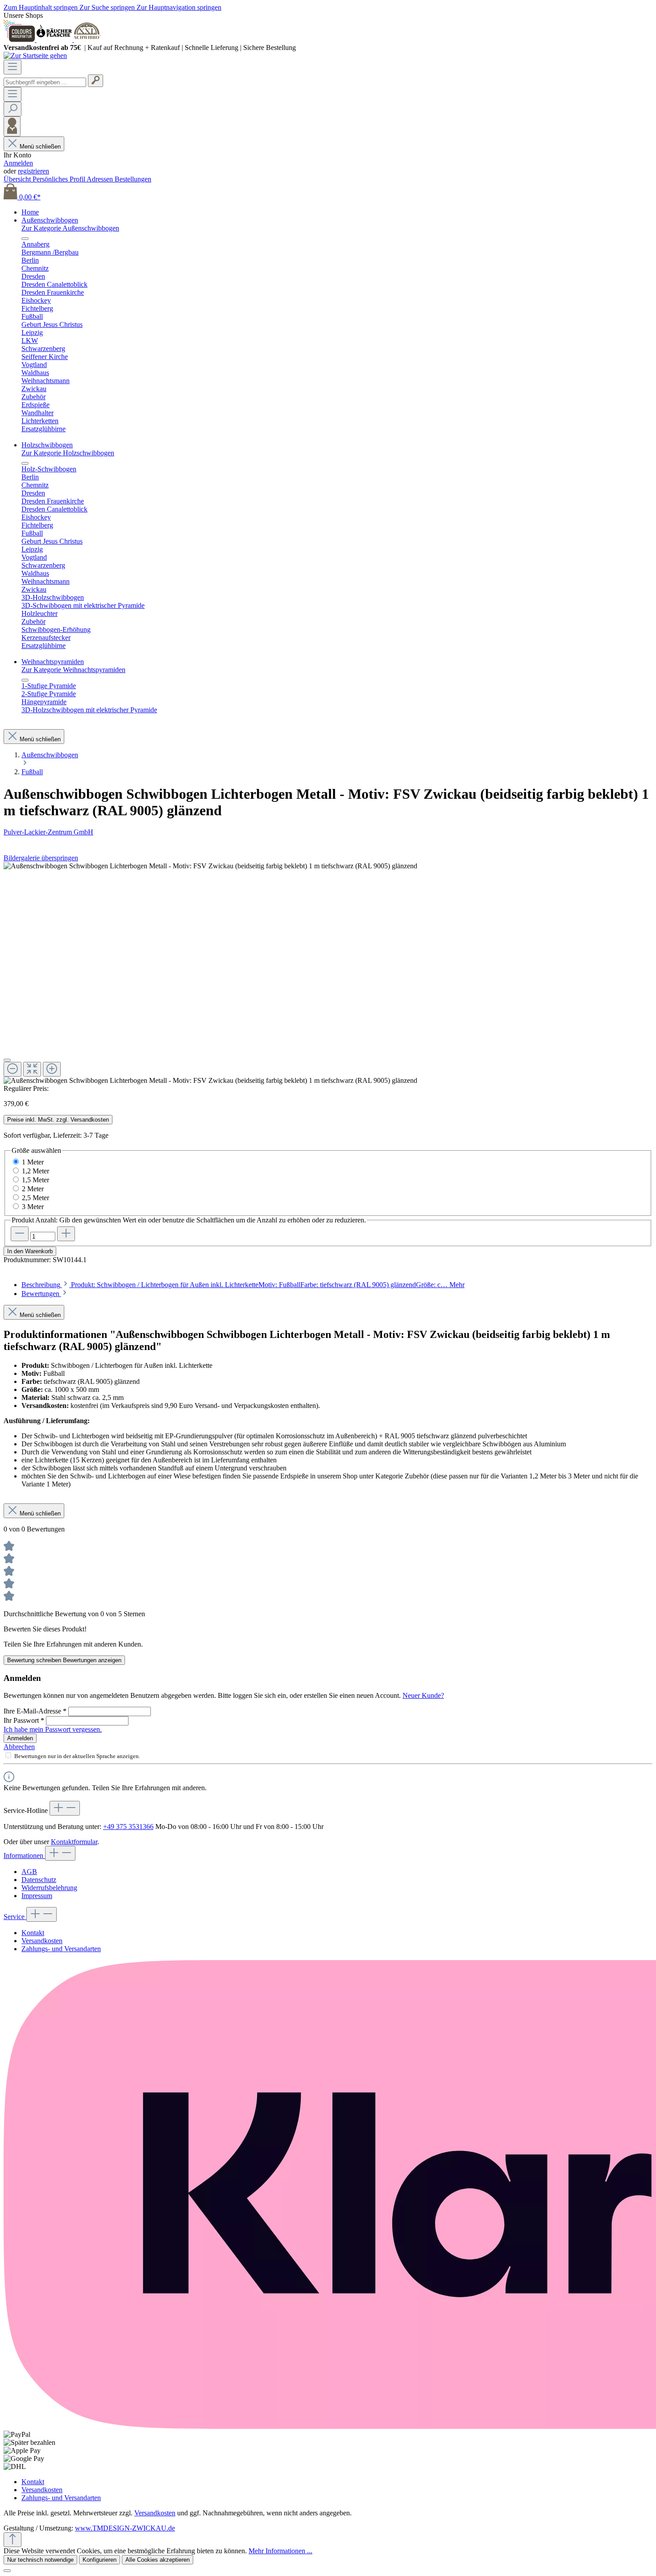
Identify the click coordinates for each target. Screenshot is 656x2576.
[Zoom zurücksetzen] (32, 1069)
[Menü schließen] (25, 239)
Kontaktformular (74, 1842)
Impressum (37, 1896)
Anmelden (18, 163)
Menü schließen (40, 147)
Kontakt (33, 1933)
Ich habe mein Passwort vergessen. (53, 1729)
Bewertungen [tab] (41, 1294)
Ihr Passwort (24, 1720)
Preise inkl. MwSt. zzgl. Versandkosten (58, 1120)
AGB (29, 1872)
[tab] (243, 1285)
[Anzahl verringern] (20, 1234)
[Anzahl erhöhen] (66, 1234)
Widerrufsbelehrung (49, 1888)
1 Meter (33, 1162)
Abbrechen (19, 1747)
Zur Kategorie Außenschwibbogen (70, 228)
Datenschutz (39, 1880)
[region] (328, 973)
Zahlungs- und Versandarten (61, 1949)
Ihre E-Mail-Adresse (35, 1711)
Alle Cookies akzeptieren (158, 2560)
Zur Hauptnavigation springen (179, 7)
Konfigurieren (100, 2560)
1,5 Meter (35, 1180)
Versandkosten (42, 1941)
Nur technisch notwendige (40, 2560)
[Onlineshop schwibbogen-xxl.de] (87, 39)
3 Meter (33, 1207)
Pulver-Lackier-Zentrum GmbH (48, 832)
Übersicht (18, 179)
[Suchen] (95, 81)
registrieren (33, 171)
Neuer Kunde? (423, 1695)
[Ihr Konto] (12, 126)
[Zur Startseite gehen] (35, 56)
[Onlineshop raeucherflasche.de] (55, 39)
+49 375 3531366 (128, 1827)
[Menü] (12, 67)
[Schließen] (7, 1060)
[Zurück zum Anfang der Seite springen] (12, 2540)
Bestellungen (133, 179)
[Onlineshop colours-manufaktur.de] (20, 39)
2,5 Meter (35, 1198)
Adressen (101, 179)
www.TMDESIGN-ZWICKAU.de (125, 2528)
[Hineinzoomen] (52, 1069)
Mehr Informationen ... (280, 2551)
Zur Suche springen (108, 7)
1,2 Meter (35, 1171)
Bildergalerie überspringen (41, 858)
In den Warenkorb (30, 1251)
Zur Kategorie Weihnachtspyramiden (73, 670)
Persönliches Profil (60, 179)
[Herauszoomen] (12, 1069)
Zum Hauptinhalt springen (42, 7)
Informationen (24, 1856)
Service (15, 1917)
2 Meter (33, 1189)
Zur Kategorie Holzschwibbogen (68, 453)
